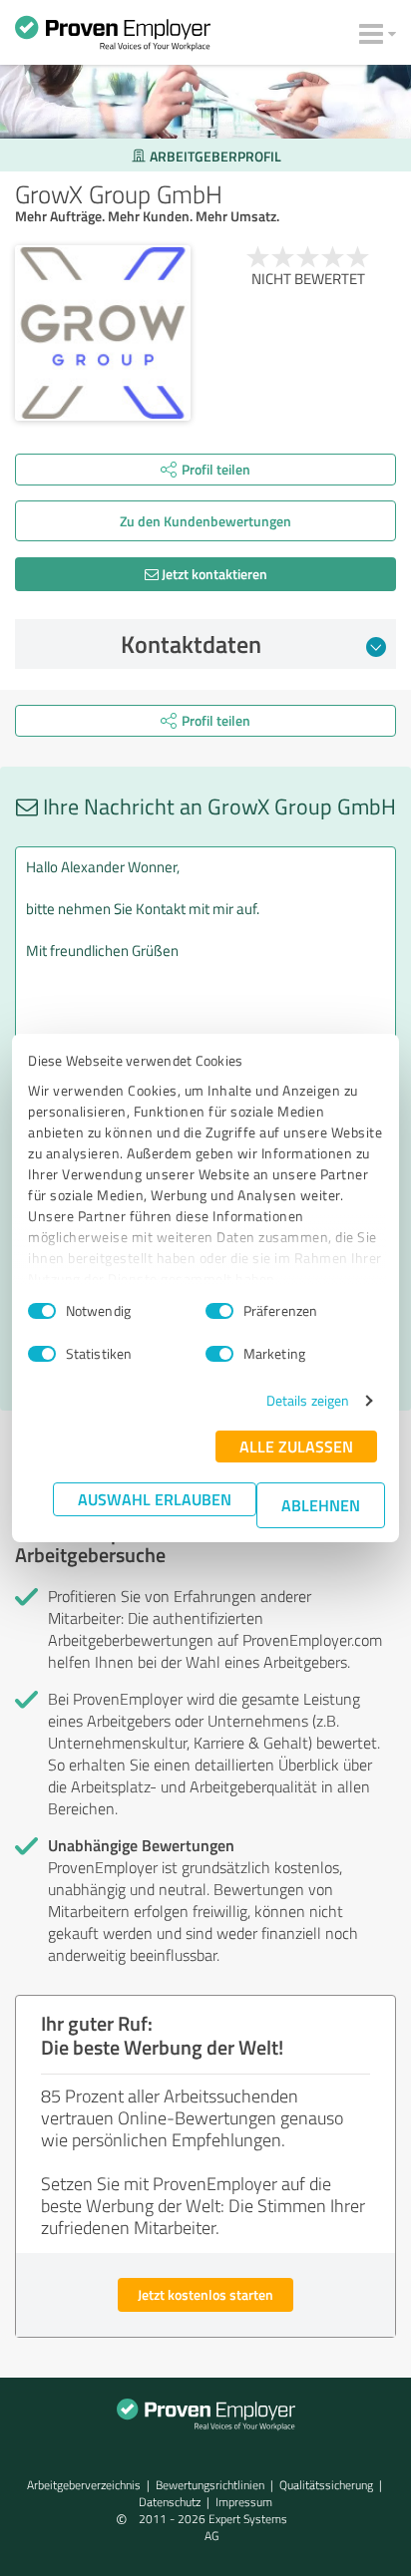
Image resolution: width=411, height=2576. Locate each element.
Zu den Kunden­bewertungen (205, 521)
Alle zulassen (296, 1446)
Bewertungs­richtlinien (210, 2485)
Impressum (244, 2502)
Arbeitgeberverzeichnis (84, 2485)
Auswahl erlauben (155, 1499)
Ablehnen (321, 1505)
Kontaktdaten (191, 644)
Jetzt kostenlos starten (205, 2294)
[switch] (219, 1311)
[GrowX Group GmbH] (103, 333)
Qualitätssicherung (326, 2485)
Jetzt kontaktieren (213, 574)
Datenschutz (170, 2502)
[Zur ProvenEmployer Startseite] (113, 38)
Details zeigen (308, 1400)
